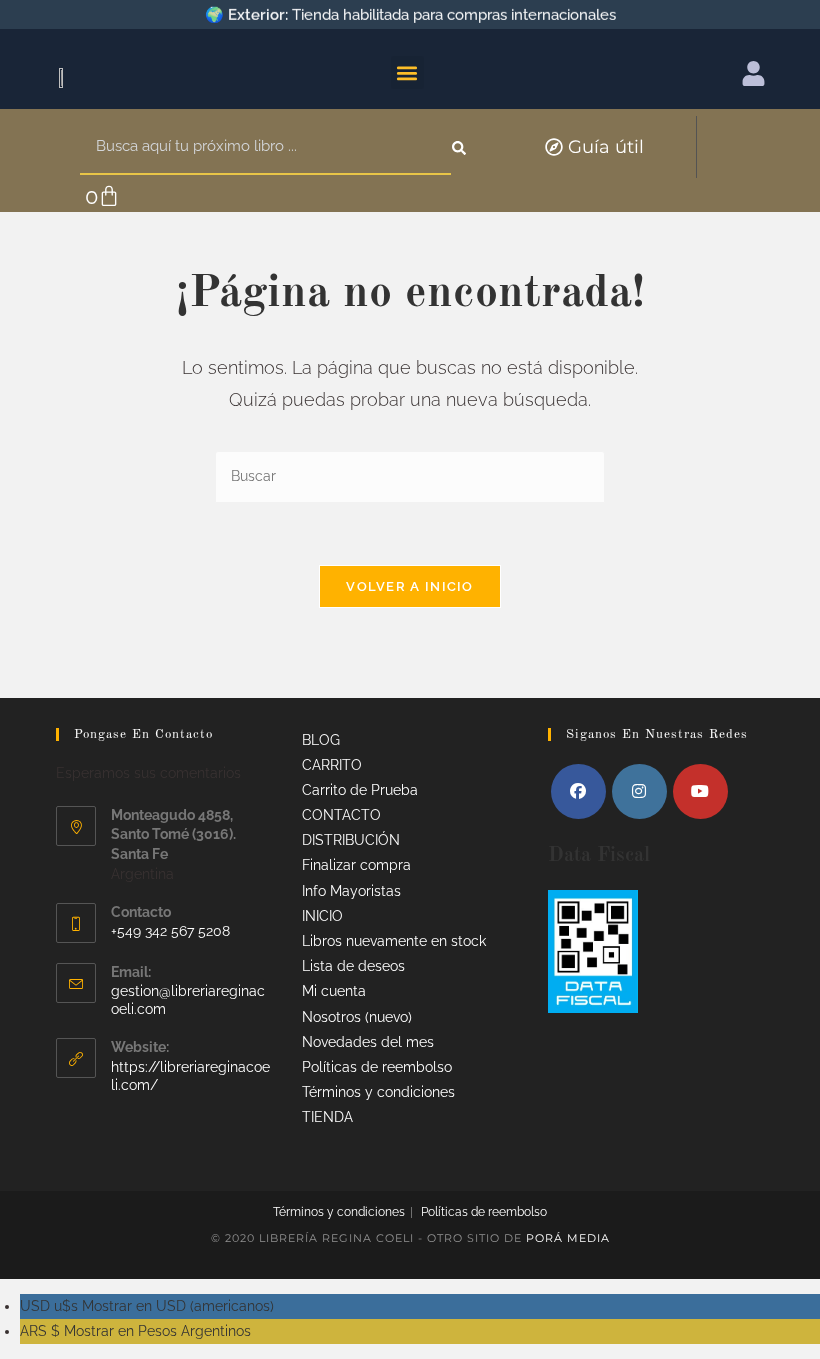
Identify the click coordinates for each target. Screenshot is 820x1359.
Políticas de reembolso (377, 1067)
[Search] (460, 147)
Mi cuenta (334, 991)
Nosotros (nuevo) (357, 1017)
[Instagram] (639, 791)
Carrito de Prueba (360, 790)
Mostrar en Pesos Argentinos (135, 1331)
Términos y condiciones (378, 1092)
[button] (407, 72)
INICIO (322, 916)
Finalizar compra (356, 865)
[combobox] (265, 147)
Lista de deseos (353, 966)
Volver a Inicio (410, 586)
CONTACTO (341, 815)
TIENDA (327, 1117)
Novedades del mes (368, 1042)
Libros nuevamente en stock (394, 941)
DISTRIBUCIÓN (351, 840)
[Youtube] (700, 791)
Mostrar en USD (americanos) (147, 1306)
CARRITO (332, 765)
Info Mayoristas (351, 891)
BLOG (321, 740)
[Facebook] (578, 791)
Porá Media (568, 1238)
